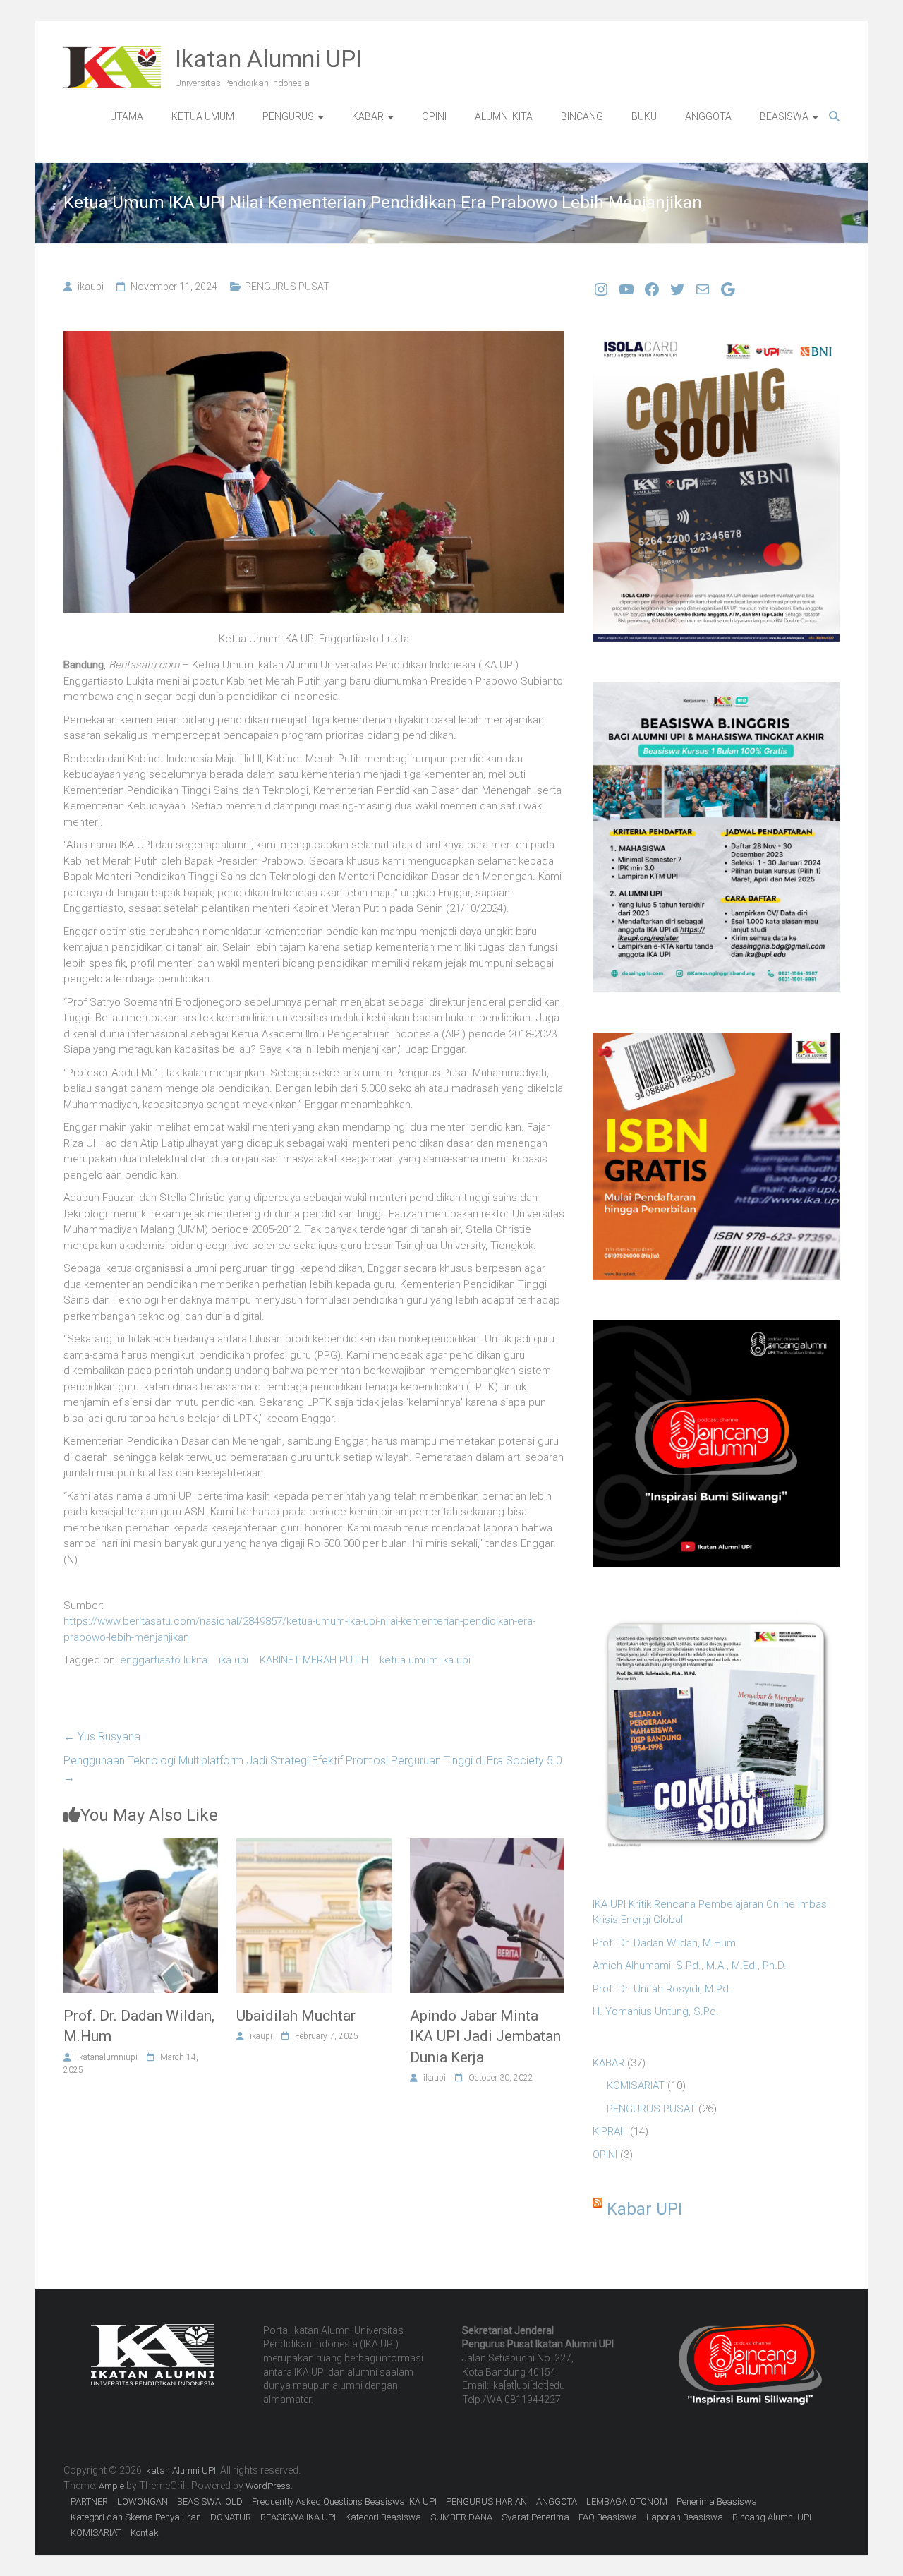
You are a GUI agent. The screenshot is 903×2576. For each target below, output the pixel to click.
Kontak (145, 2533)
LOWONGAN (143, 2502)
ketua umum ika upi (425, 1660)
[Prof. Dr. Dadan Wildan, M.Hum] (141, 1846)
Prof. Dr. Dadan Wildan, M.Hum (664, 1943)
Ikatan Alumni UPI (268, 59)
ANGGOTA (708, 116)
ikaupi (91, 287)
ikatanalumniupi (107, 2057)
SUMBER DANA (461, 2517)
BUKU (644, 116)
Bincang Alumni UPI (772, 2517)
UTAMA (127, 116)
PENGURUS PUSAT (287, 287)
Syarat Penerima (535, 2517)
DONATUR (231, 2517)
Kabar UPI (644, 2209)
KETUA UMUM (203, 116)
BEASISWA (784, 116)
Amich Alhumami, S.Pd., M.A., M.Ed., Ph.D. (690, 1966)
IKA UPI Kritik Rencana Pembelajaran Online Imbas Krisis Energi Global (710, 1912)
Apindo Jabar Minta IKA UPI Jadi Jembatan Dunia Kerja (485, 2036)
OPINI (434, 116)
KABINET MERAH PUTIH (314, 1660)
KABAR (368, 116)
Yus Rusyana (102, 1737)
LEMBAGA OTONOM (627, 2502)
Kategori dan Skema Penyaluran (136, 2517)
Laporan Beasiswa (685, 2517)
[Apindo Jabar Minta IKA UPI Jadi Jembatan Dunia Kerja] (487, 1846)
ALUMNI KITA (504, 116)
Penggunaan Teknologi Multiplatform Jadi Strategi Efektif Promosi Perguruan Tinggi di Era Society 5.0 (313, 1769)
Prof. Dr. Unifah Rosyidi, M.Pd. (662, 1989)
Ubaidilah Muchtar (296, 2016)
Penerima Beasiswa (717, 2502)
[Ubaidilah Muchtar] (314, 1846)
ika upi (234, 1660)
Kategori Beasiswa (383, 2517)
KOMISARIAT (636, 2086)
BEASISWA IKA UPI (298, 2517)
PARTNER (89, 2502)
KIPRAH (610, 2131)
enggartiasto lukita (164, 1660)
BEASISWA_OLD (210, 2502)
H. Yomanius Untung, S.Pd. (656, 2011)
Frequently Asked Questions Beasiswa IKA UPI (344, 2502)
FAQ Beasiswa (608, 2517)
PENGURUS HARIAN (486, 2502)
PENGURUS (288, 116)
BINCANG (582, 116)
